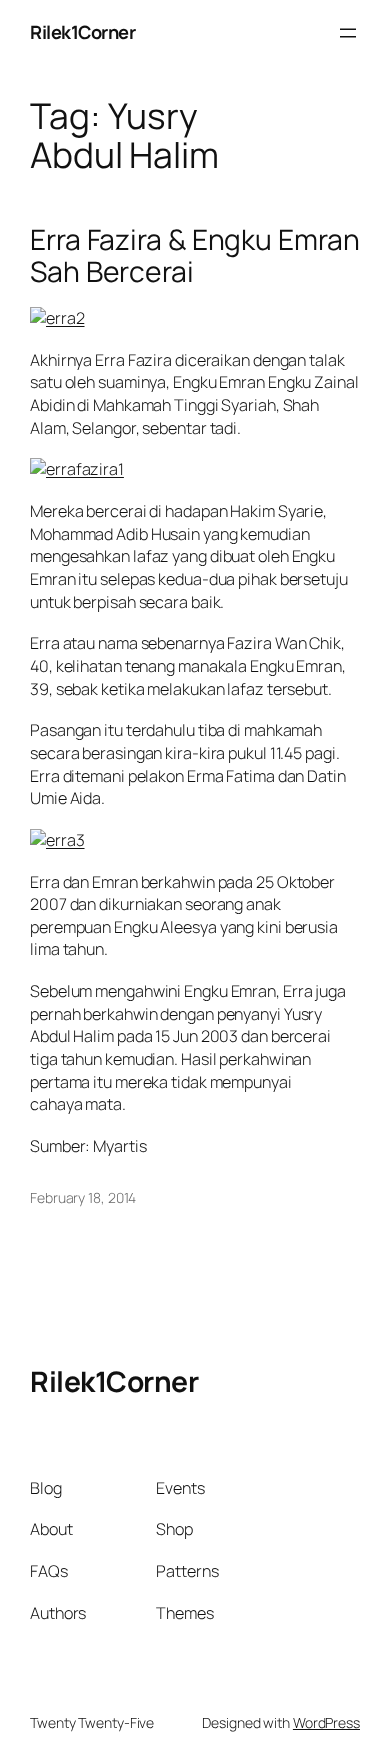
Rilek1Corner (82, 32)
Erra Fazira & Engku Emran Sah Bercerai (195, 256)
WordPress (326, 1722)
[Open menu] (348, 33)
